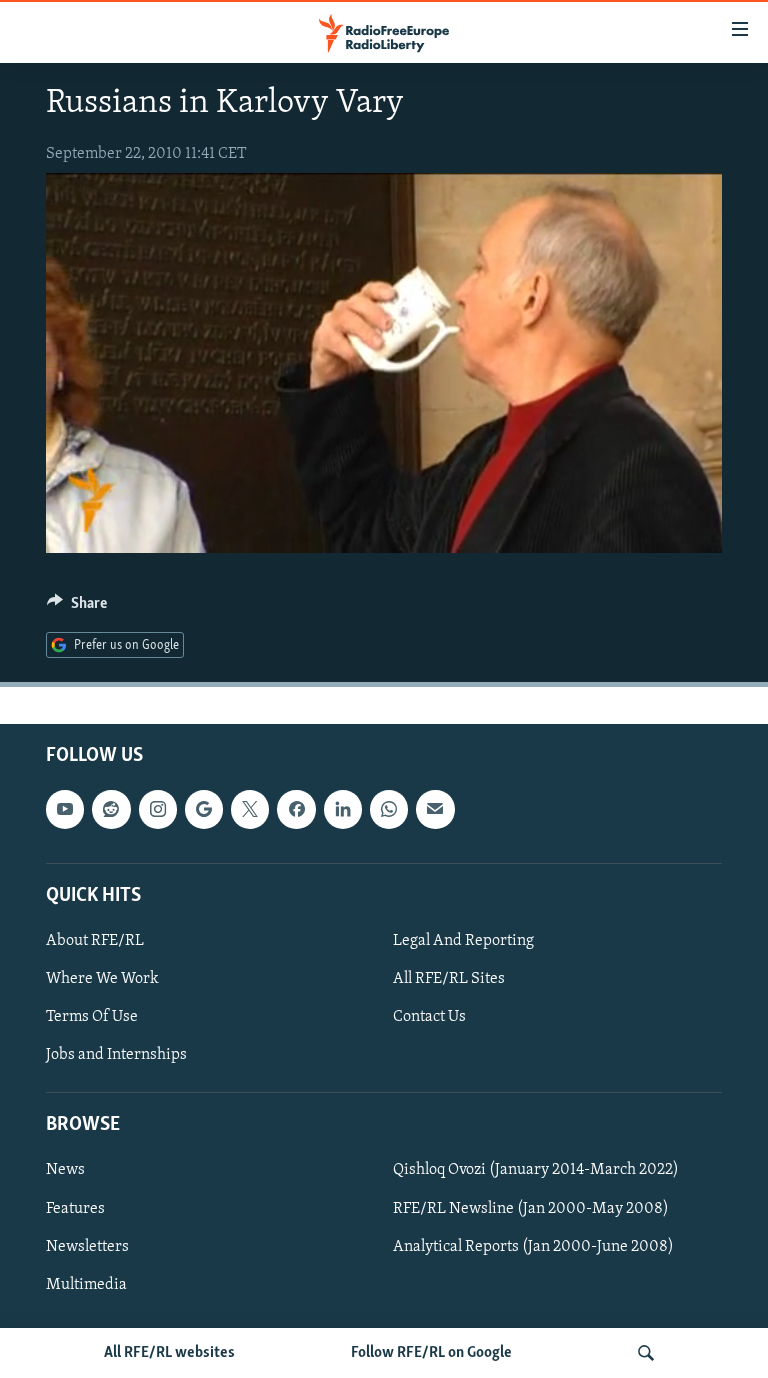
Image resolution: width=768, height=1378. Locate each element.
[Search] (646, 1353)
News (65, 1170)
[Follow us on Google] (204, 809)
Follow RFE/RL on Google (431, 1353)
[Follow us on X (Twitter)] (250, 809)
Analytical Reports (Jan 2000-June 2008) (533, 1246)
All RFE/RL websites (169, 1353)
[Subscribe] (435, 809)
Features (75, 1208)
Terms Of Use (92, 1017)
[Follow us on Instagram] (158, 809)
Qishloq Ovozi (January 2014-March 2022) (536, 1170)
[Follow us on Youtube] (65, 809)
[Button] (77, 608)
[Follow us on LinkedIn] (343, 809)
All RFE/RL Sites (449, 979)
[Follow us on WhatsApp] (389, 809)
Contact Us (429, 1017)
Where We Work (102, 979)
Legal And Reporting (463, 941)
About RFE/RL (95, 941)
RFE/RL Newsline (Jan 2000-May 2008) (531, 1208)
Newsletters (87, 1246)
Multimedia (86, 1284)
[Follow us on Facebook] (296, 809)
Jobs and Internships (116, 1055)
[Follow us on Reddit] (111, 809)
